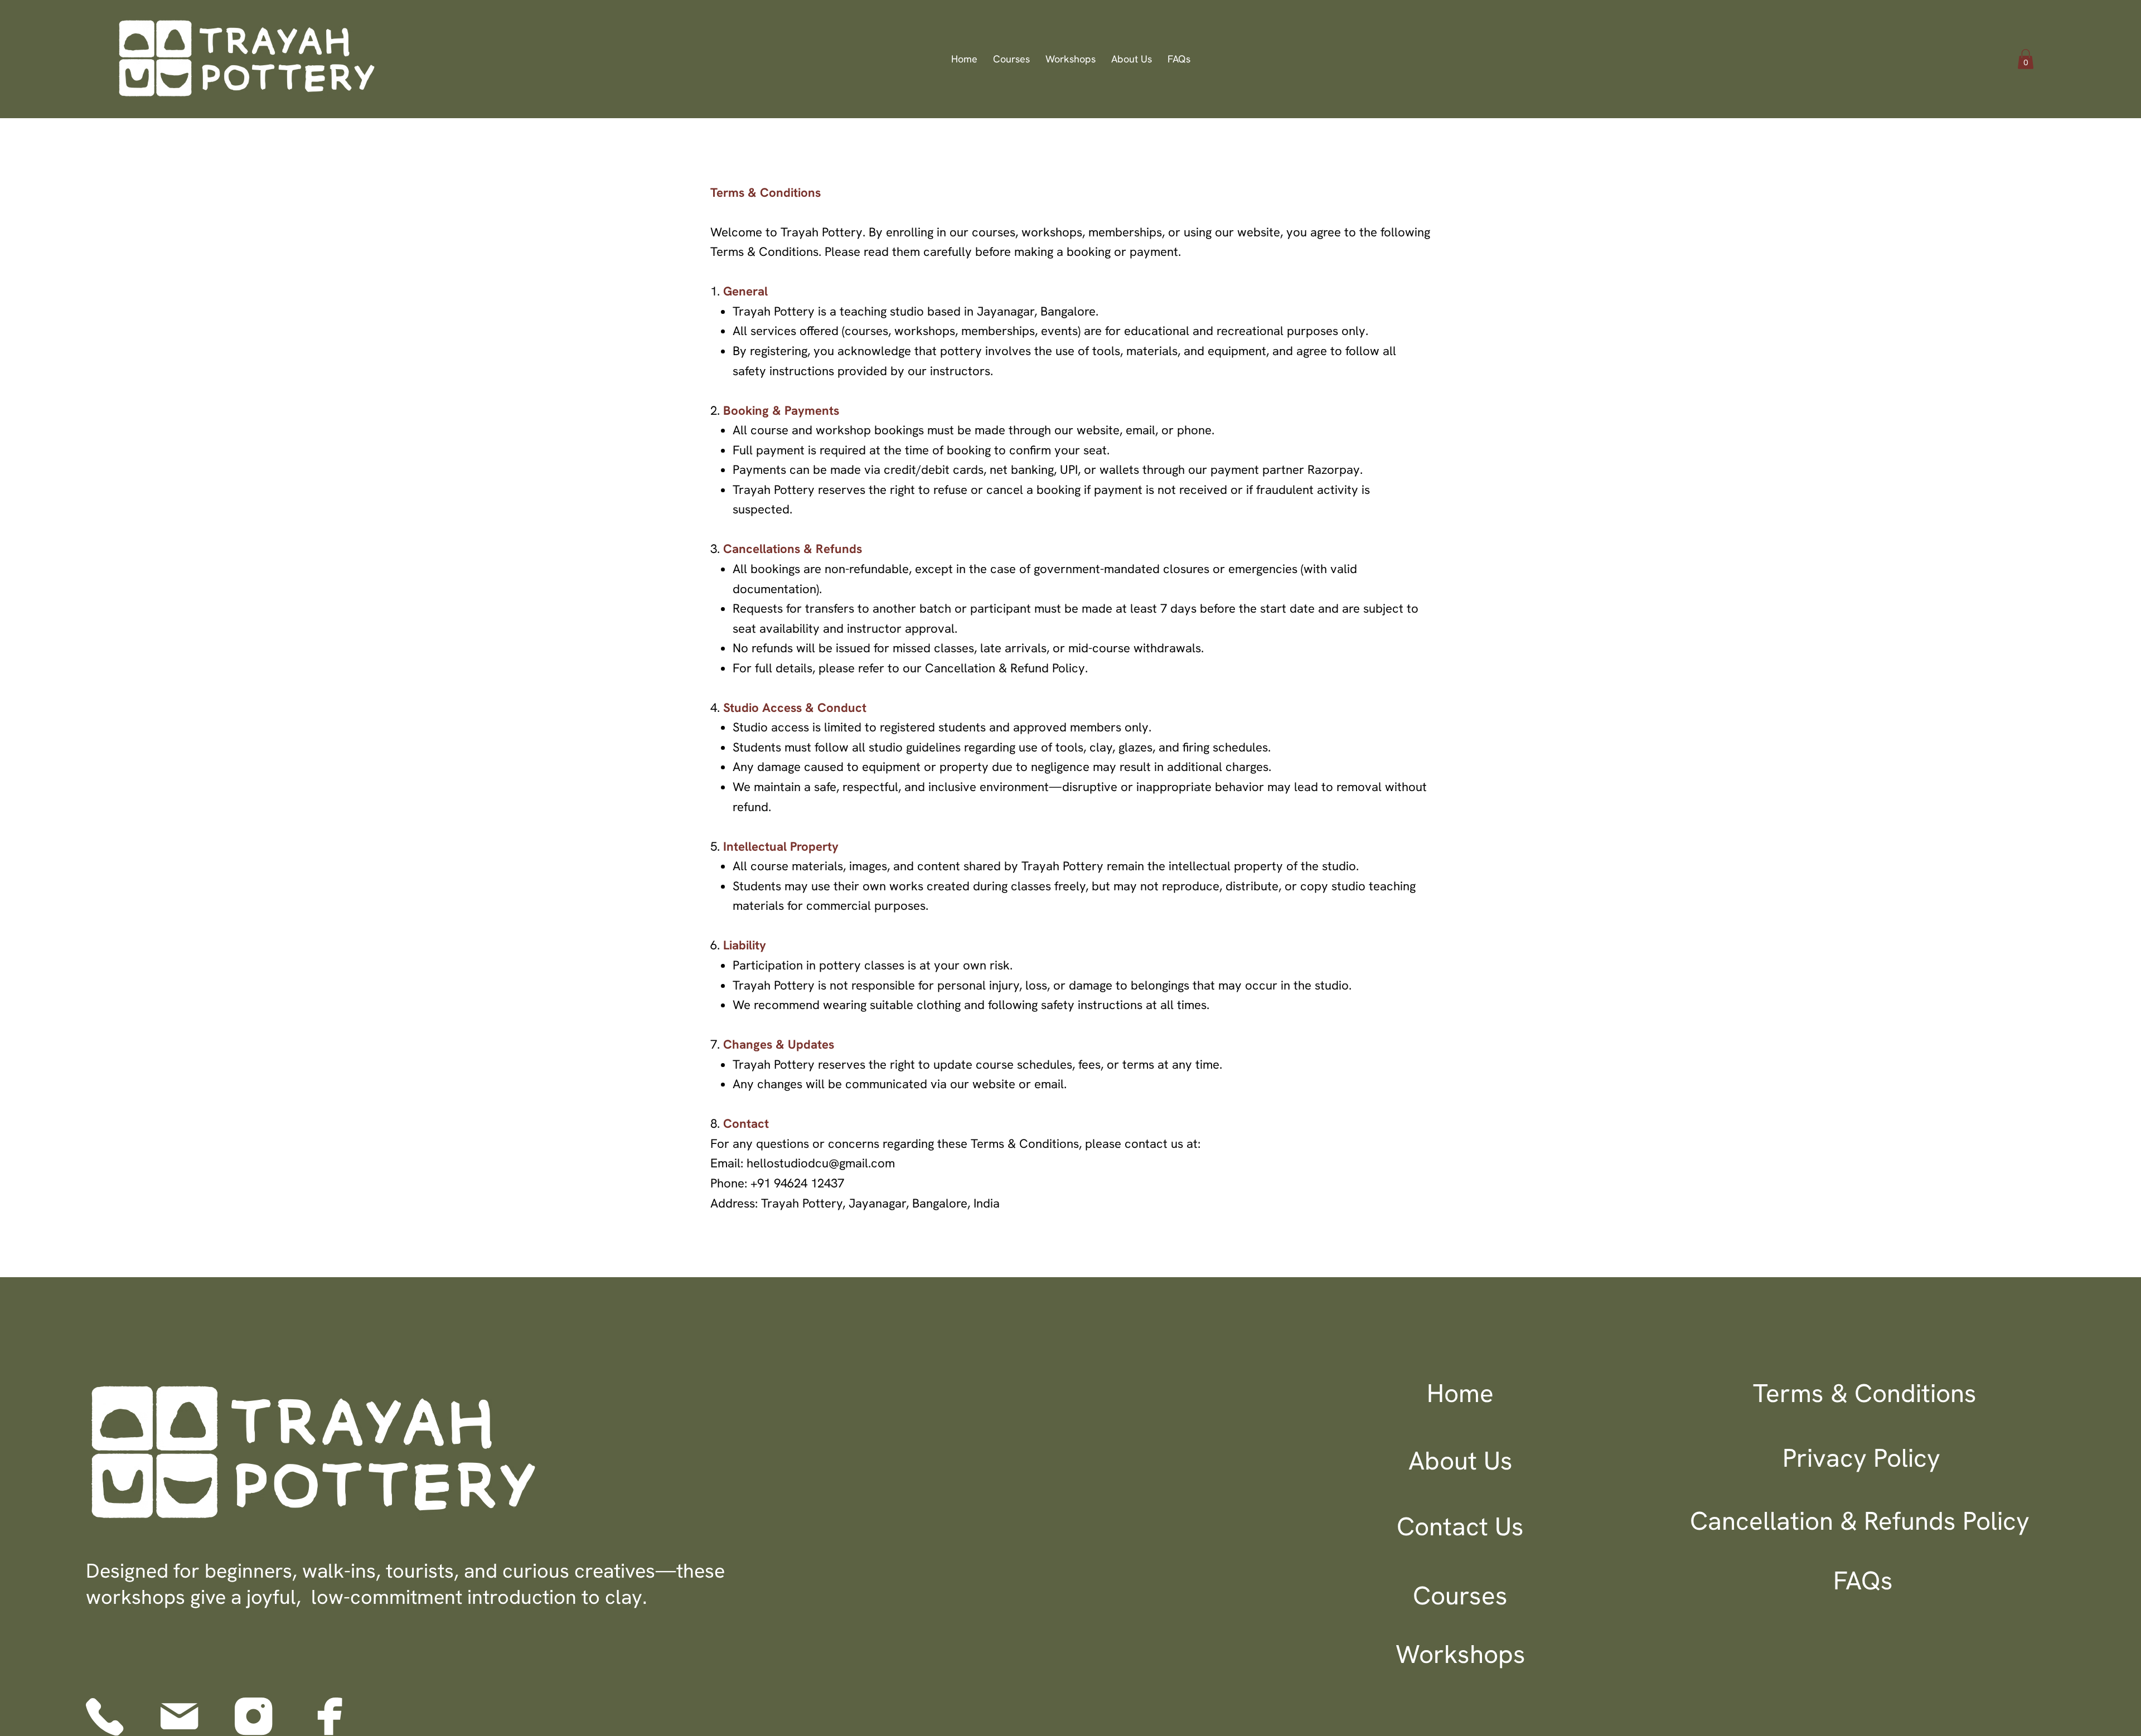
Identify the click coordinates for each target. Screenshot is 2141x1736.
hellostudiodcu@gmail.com (821, 1163)
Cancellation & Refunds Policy (1860, 1521)
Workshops (1461, 1654)
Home (1460, 1393)
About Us (1461, 1461)
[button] (2026, 59)
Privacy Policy (1861, 1458)
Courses (1460, 1596)
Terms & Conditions (1865, 1393)
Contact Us (1460, 1526)
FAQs (1863, 1580)
